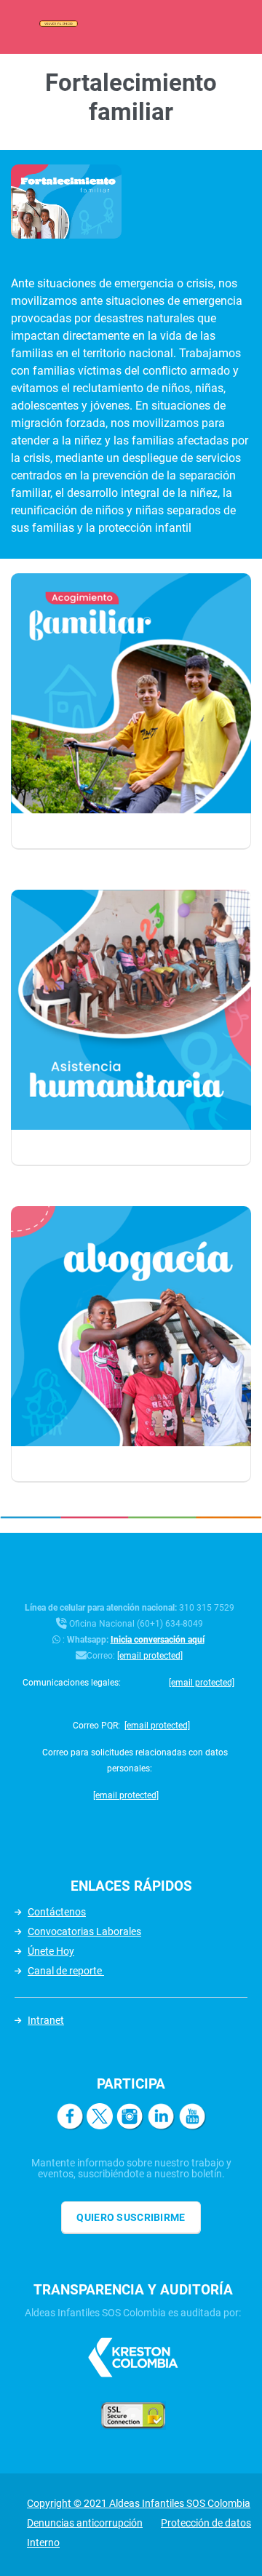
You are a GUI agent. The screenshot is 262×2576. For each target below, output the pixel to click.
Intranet (46, 2020)
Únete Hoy (51, 1951)
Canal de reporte (66, 1971)
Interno (43, 2543)
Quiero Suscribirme (131, 2217)
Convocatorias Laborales (84, 1931)
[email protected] (150, 1656)
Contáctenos (57, 1912)
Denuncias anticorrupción (85, 2523)
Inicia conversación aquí (158, 1640)
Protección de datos (206, 2523)
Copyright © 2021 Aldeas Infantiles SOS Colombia (139, 2503)
